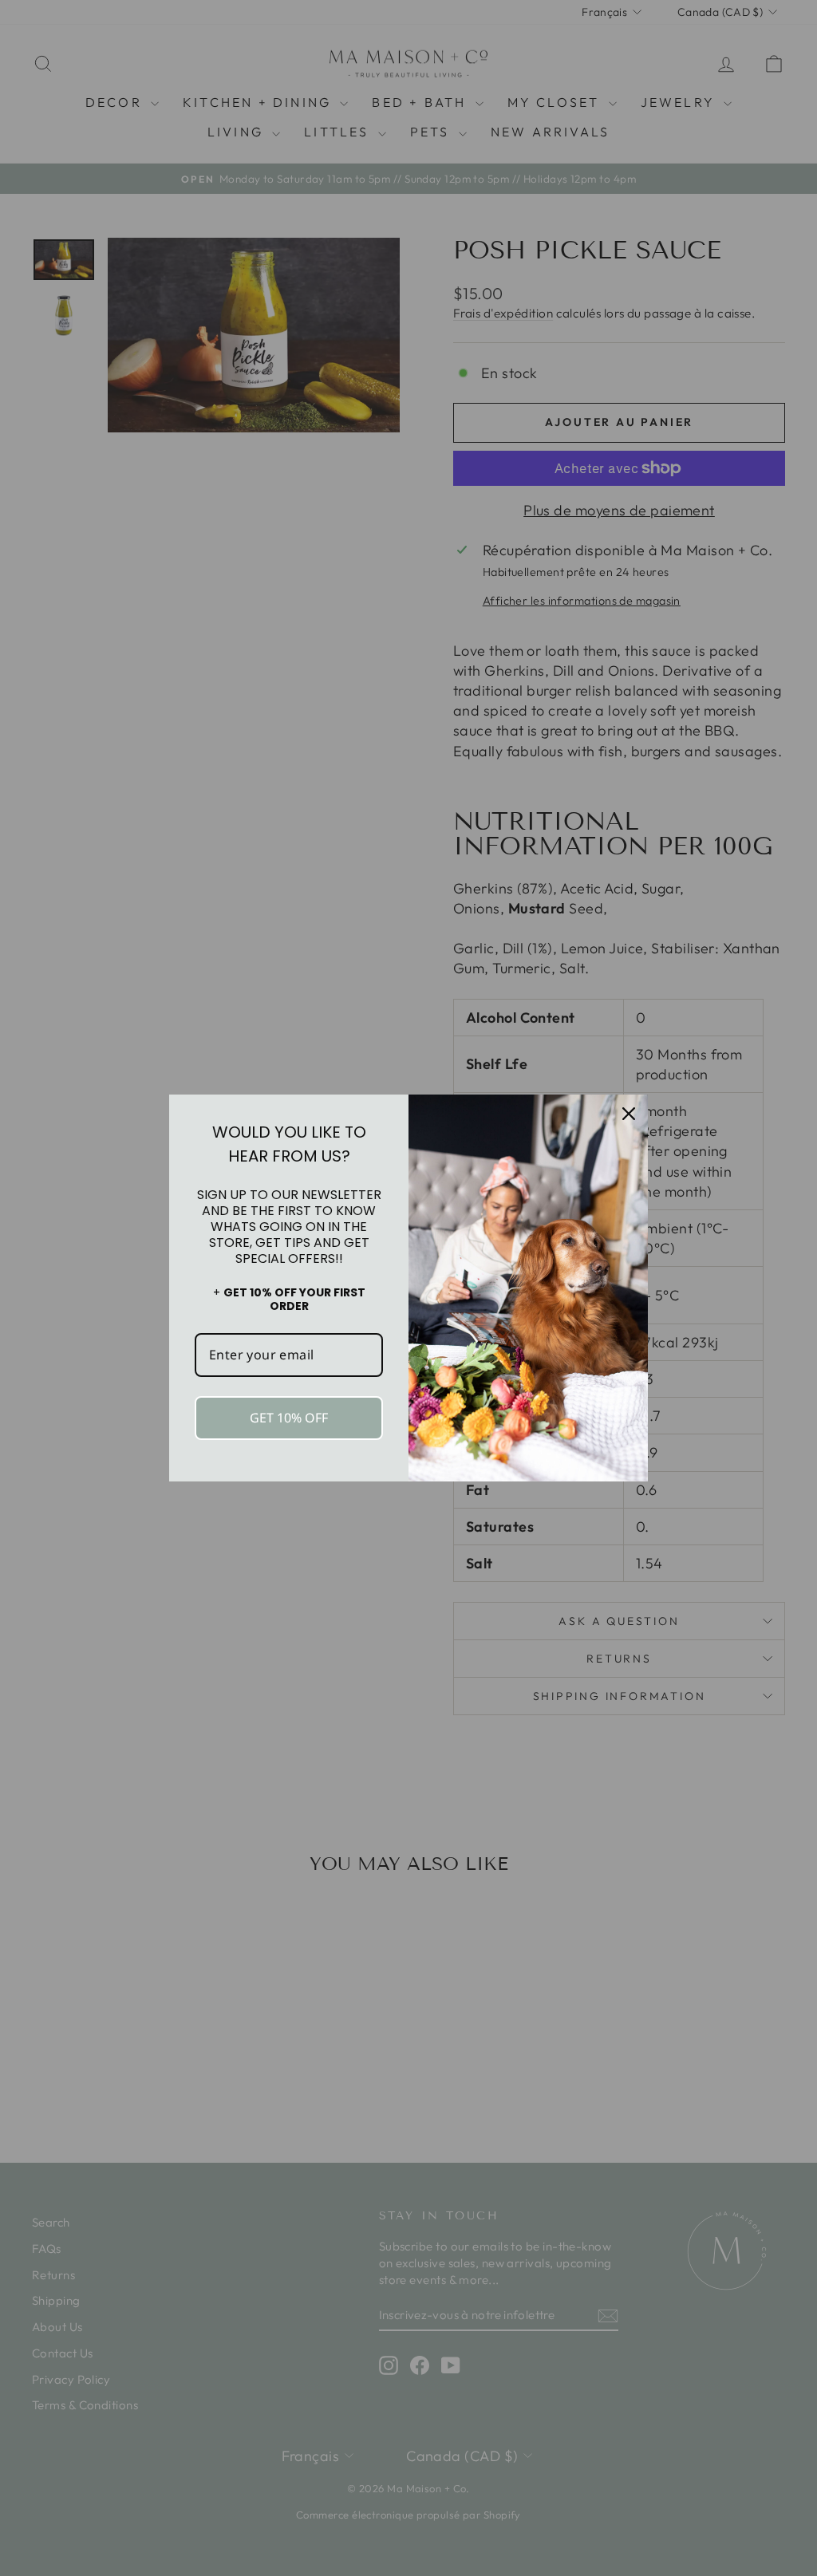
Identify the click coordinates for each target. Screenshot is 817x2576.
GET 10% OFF (289, 1418)
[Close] (629, 1114)
